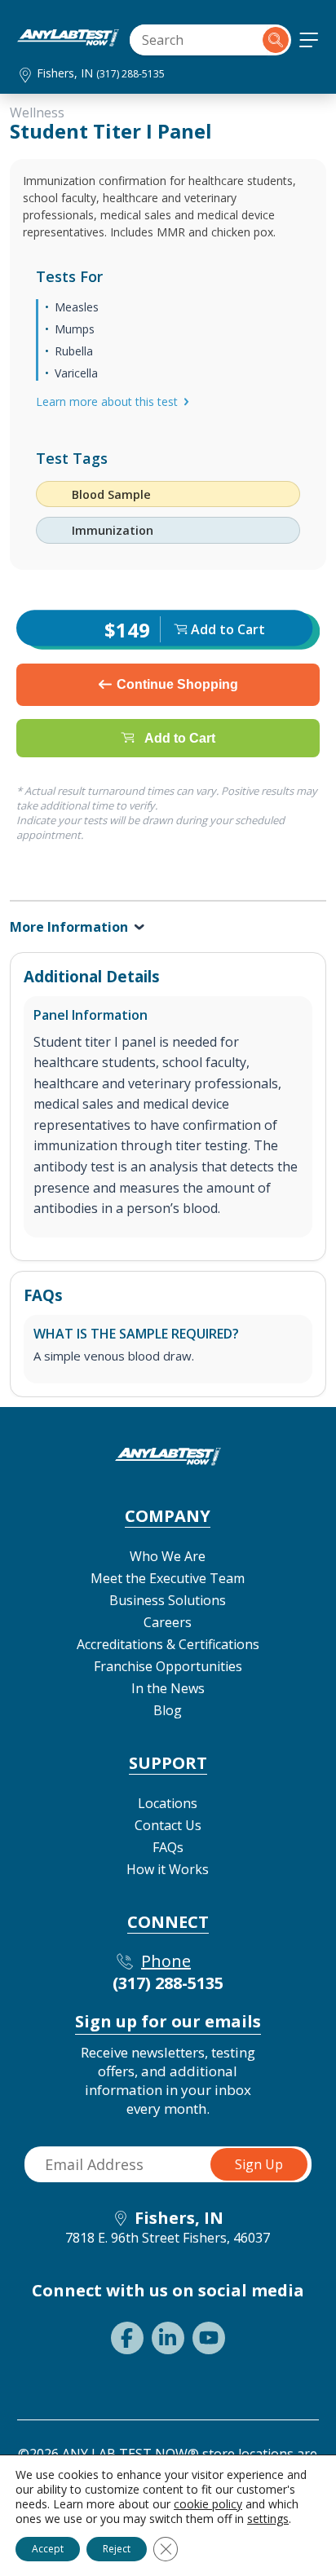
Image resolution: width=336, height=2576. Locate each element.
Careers (168, 1622)
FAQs (168, 1847)
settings (268, 2519)
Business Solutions (168, 1600)
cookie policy (208, 2504)
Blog (168, 1710)
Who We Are (168, 1556)
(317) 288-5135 (130, 74)
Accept (48, 2549)
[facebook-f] (127, 2338)
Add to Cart (180, 737)
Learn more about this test (107, 401)
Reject (117, 2549)
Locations (168, 1803)
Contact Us (168, 1825)
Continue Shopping (177, 684)
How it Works (168, 1869)
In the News (168, 1688)
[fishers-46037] (68, 42)
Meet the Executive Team (168, 1578)
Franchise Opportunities (168, 1666)
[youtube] (209, 2338)
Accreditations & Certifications (168, 1644)
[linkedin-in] (168, 2338)
